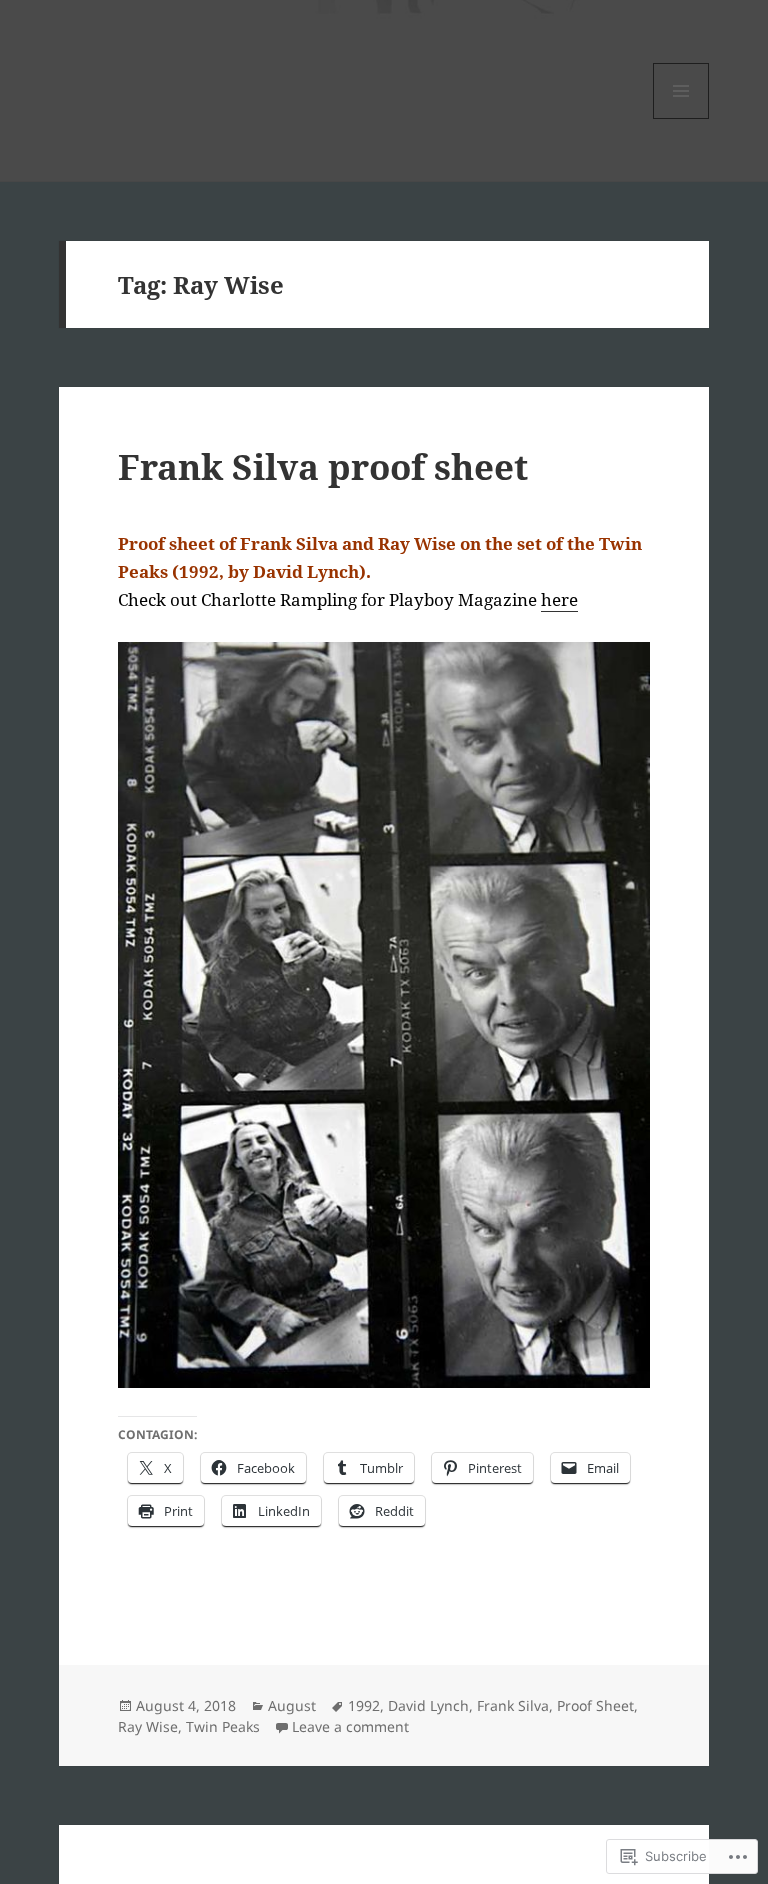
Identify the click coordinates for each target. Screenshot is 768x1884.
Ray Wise (148, 1726)
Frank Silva (513, 1705)
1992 (364, 1705)
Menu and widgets (681, 118)
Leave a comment (350, 1726)
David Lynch (428, 1705)
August (292, 1705)
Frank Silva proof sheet (323, 466)
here (559, 599)
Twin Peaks (223, 1726)
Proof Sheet (595, 1705)
